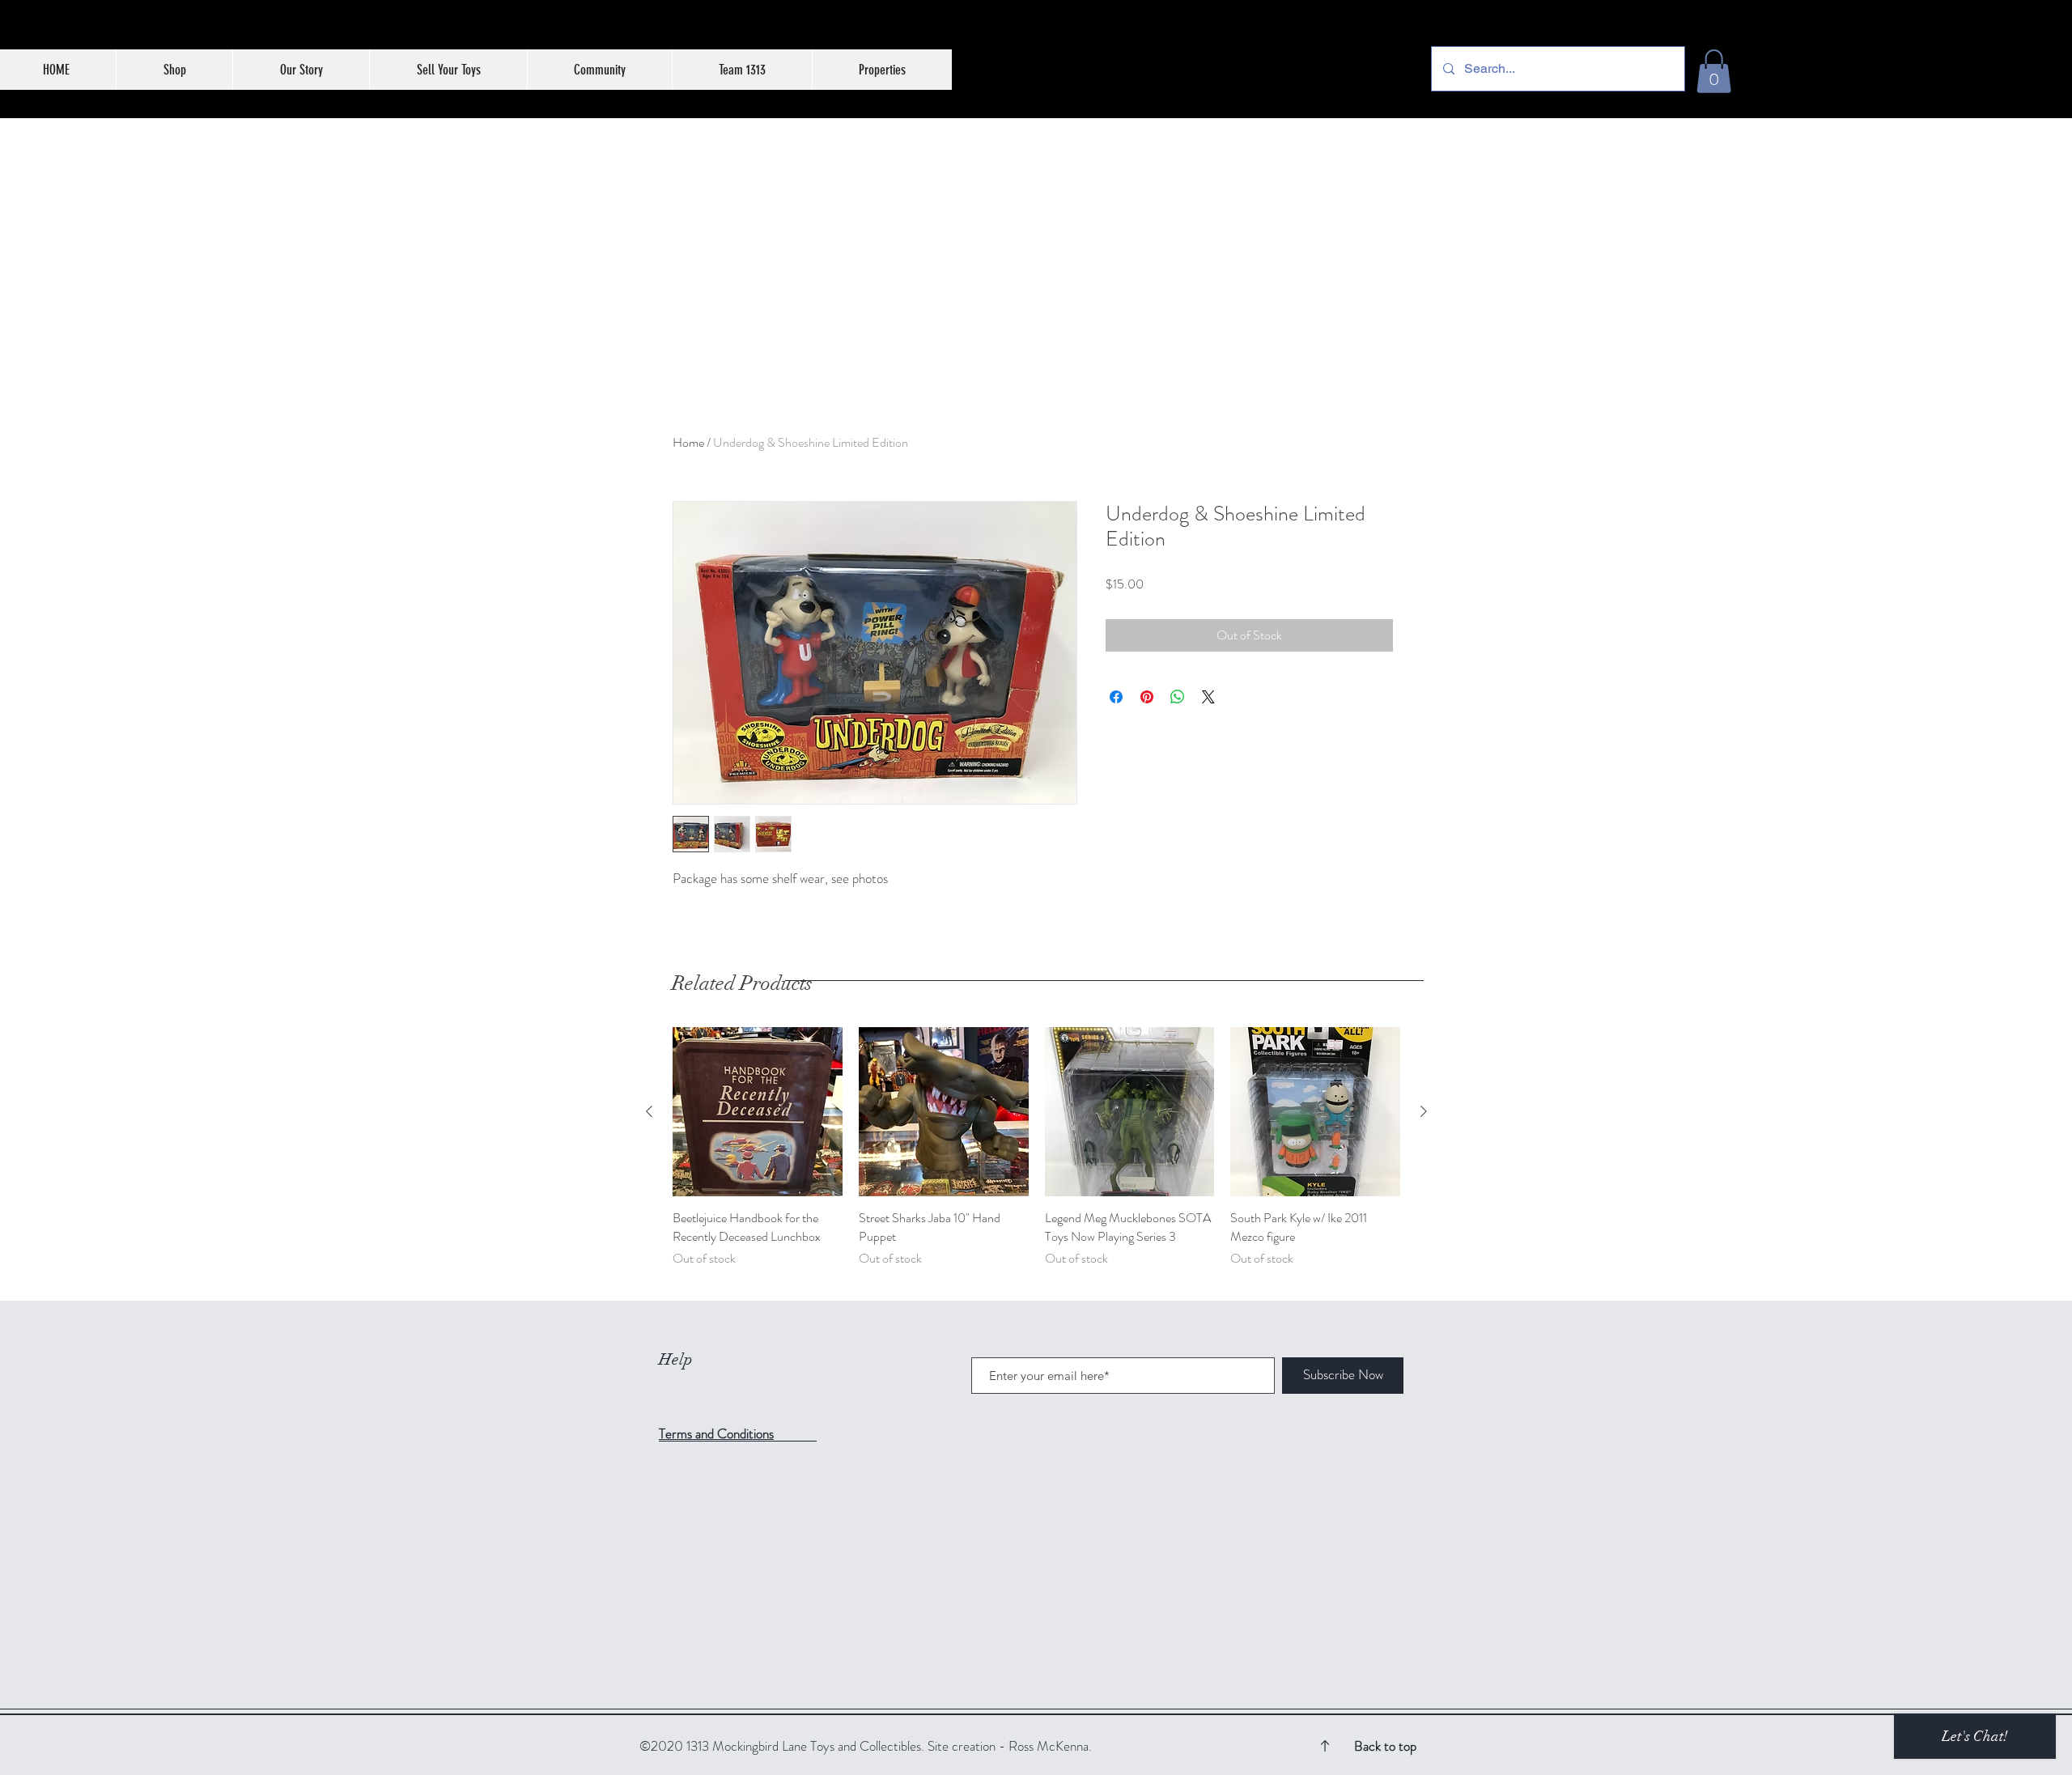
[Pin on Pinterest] (1147, 697)
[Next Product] (1424, 1111)
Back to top (1385, 1746)
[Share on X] (1208, 697)
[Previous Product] (649, 1111)
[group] (1036, 1157)
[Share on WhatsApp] (1178, 697)
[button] (1714, 71)
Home (688, 442)
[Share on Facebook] (1116, 697)
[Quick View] (758, 1112)
